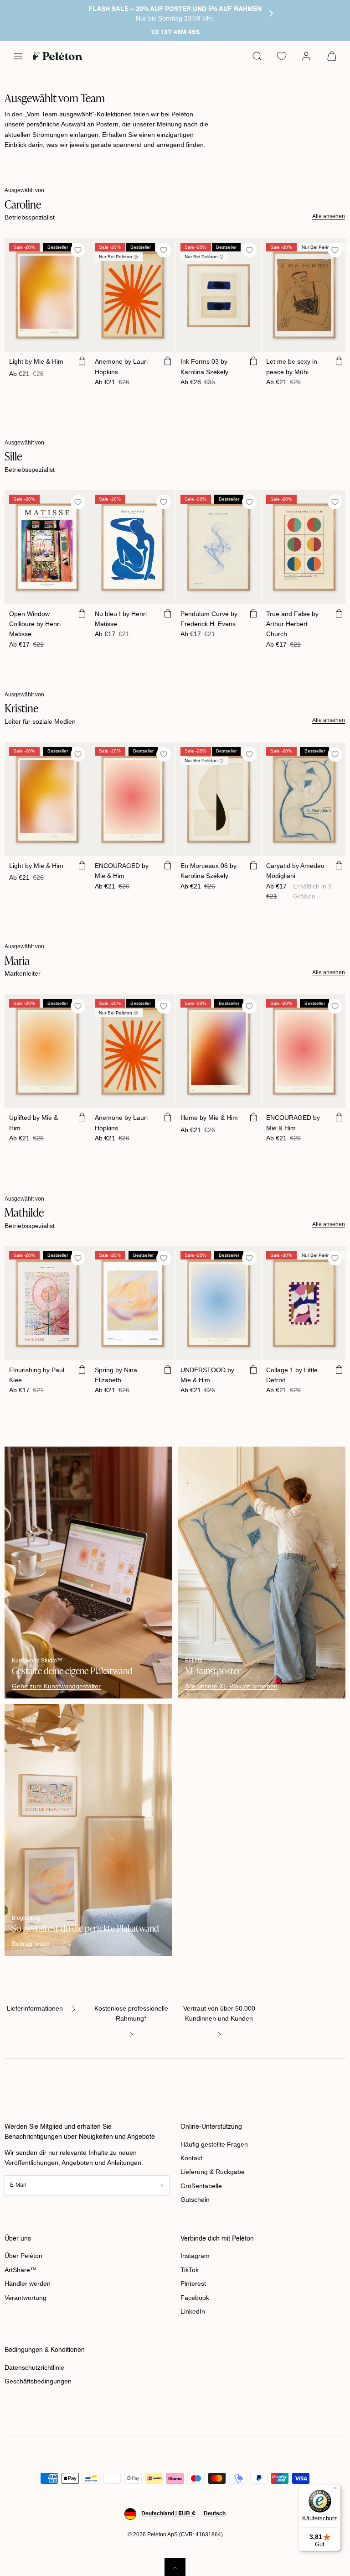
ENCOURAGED (122, 871)
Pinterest (193, 2283)
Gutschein (195, 2200)
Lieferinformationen (35, 2008)
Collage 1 (292, 1375)
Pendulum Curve (209, 619)
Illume (209, 1118)
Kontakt (191, 2158)
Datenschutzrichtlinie (34, 2367)
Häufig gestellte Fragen (214, 2144)
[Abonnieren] (162, 2186)
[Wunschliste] (282, 56)
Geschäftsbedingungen (38, 2381)
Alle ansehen (329, 216)
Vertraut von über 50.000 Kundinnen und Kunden (219, 2013)
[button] (18, 56)
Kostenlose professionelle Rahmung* (131, 2013)
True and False (292, 624)
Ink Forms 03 (204, 366)
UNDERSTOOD (207, 1375)
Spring (116, 1375)
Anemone (121, 366)
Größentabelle (201, 2186)
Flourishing (37, 1375)
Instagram (195, 2256)
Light (36, 361)
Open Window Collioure (35, 624)
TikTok (190, 2270)
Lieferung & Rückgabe (213, 2172)
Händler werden (28, 2283)
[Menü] (335, 2490)
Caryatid (295, 871)
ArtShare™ (21, 2270)
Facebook (195, 2298)
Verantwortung (26, 2298)
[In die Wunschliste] (78, 250)
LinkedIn (193, 2311)
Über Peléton (23, 2256)
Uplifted (33, 1123)
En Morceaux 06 (208, 871)
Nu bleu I (121, 619)
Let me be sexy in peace (292, 366)
